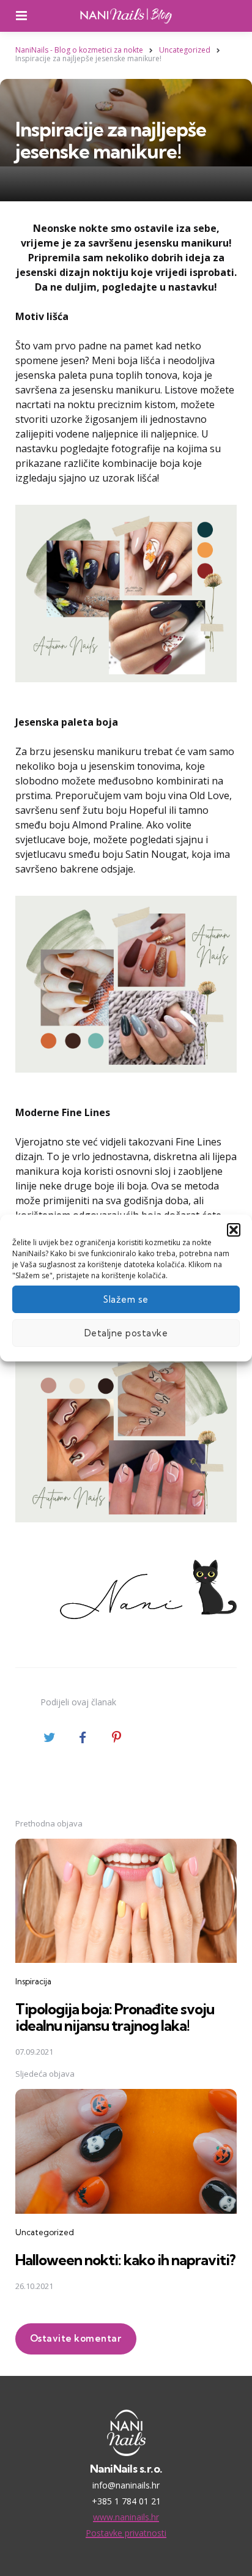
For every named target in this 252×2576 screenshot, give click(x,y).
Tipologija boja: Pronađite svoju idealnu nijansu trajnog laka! (115, 2017)
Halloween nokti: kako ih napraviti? (125, 2260)
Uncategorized (45, 2232)
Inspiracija (33, 1981)
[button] (234, 1230)
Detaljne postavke (126, 1333)
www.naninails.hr (126, 2517)
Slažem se (126, 1299)
